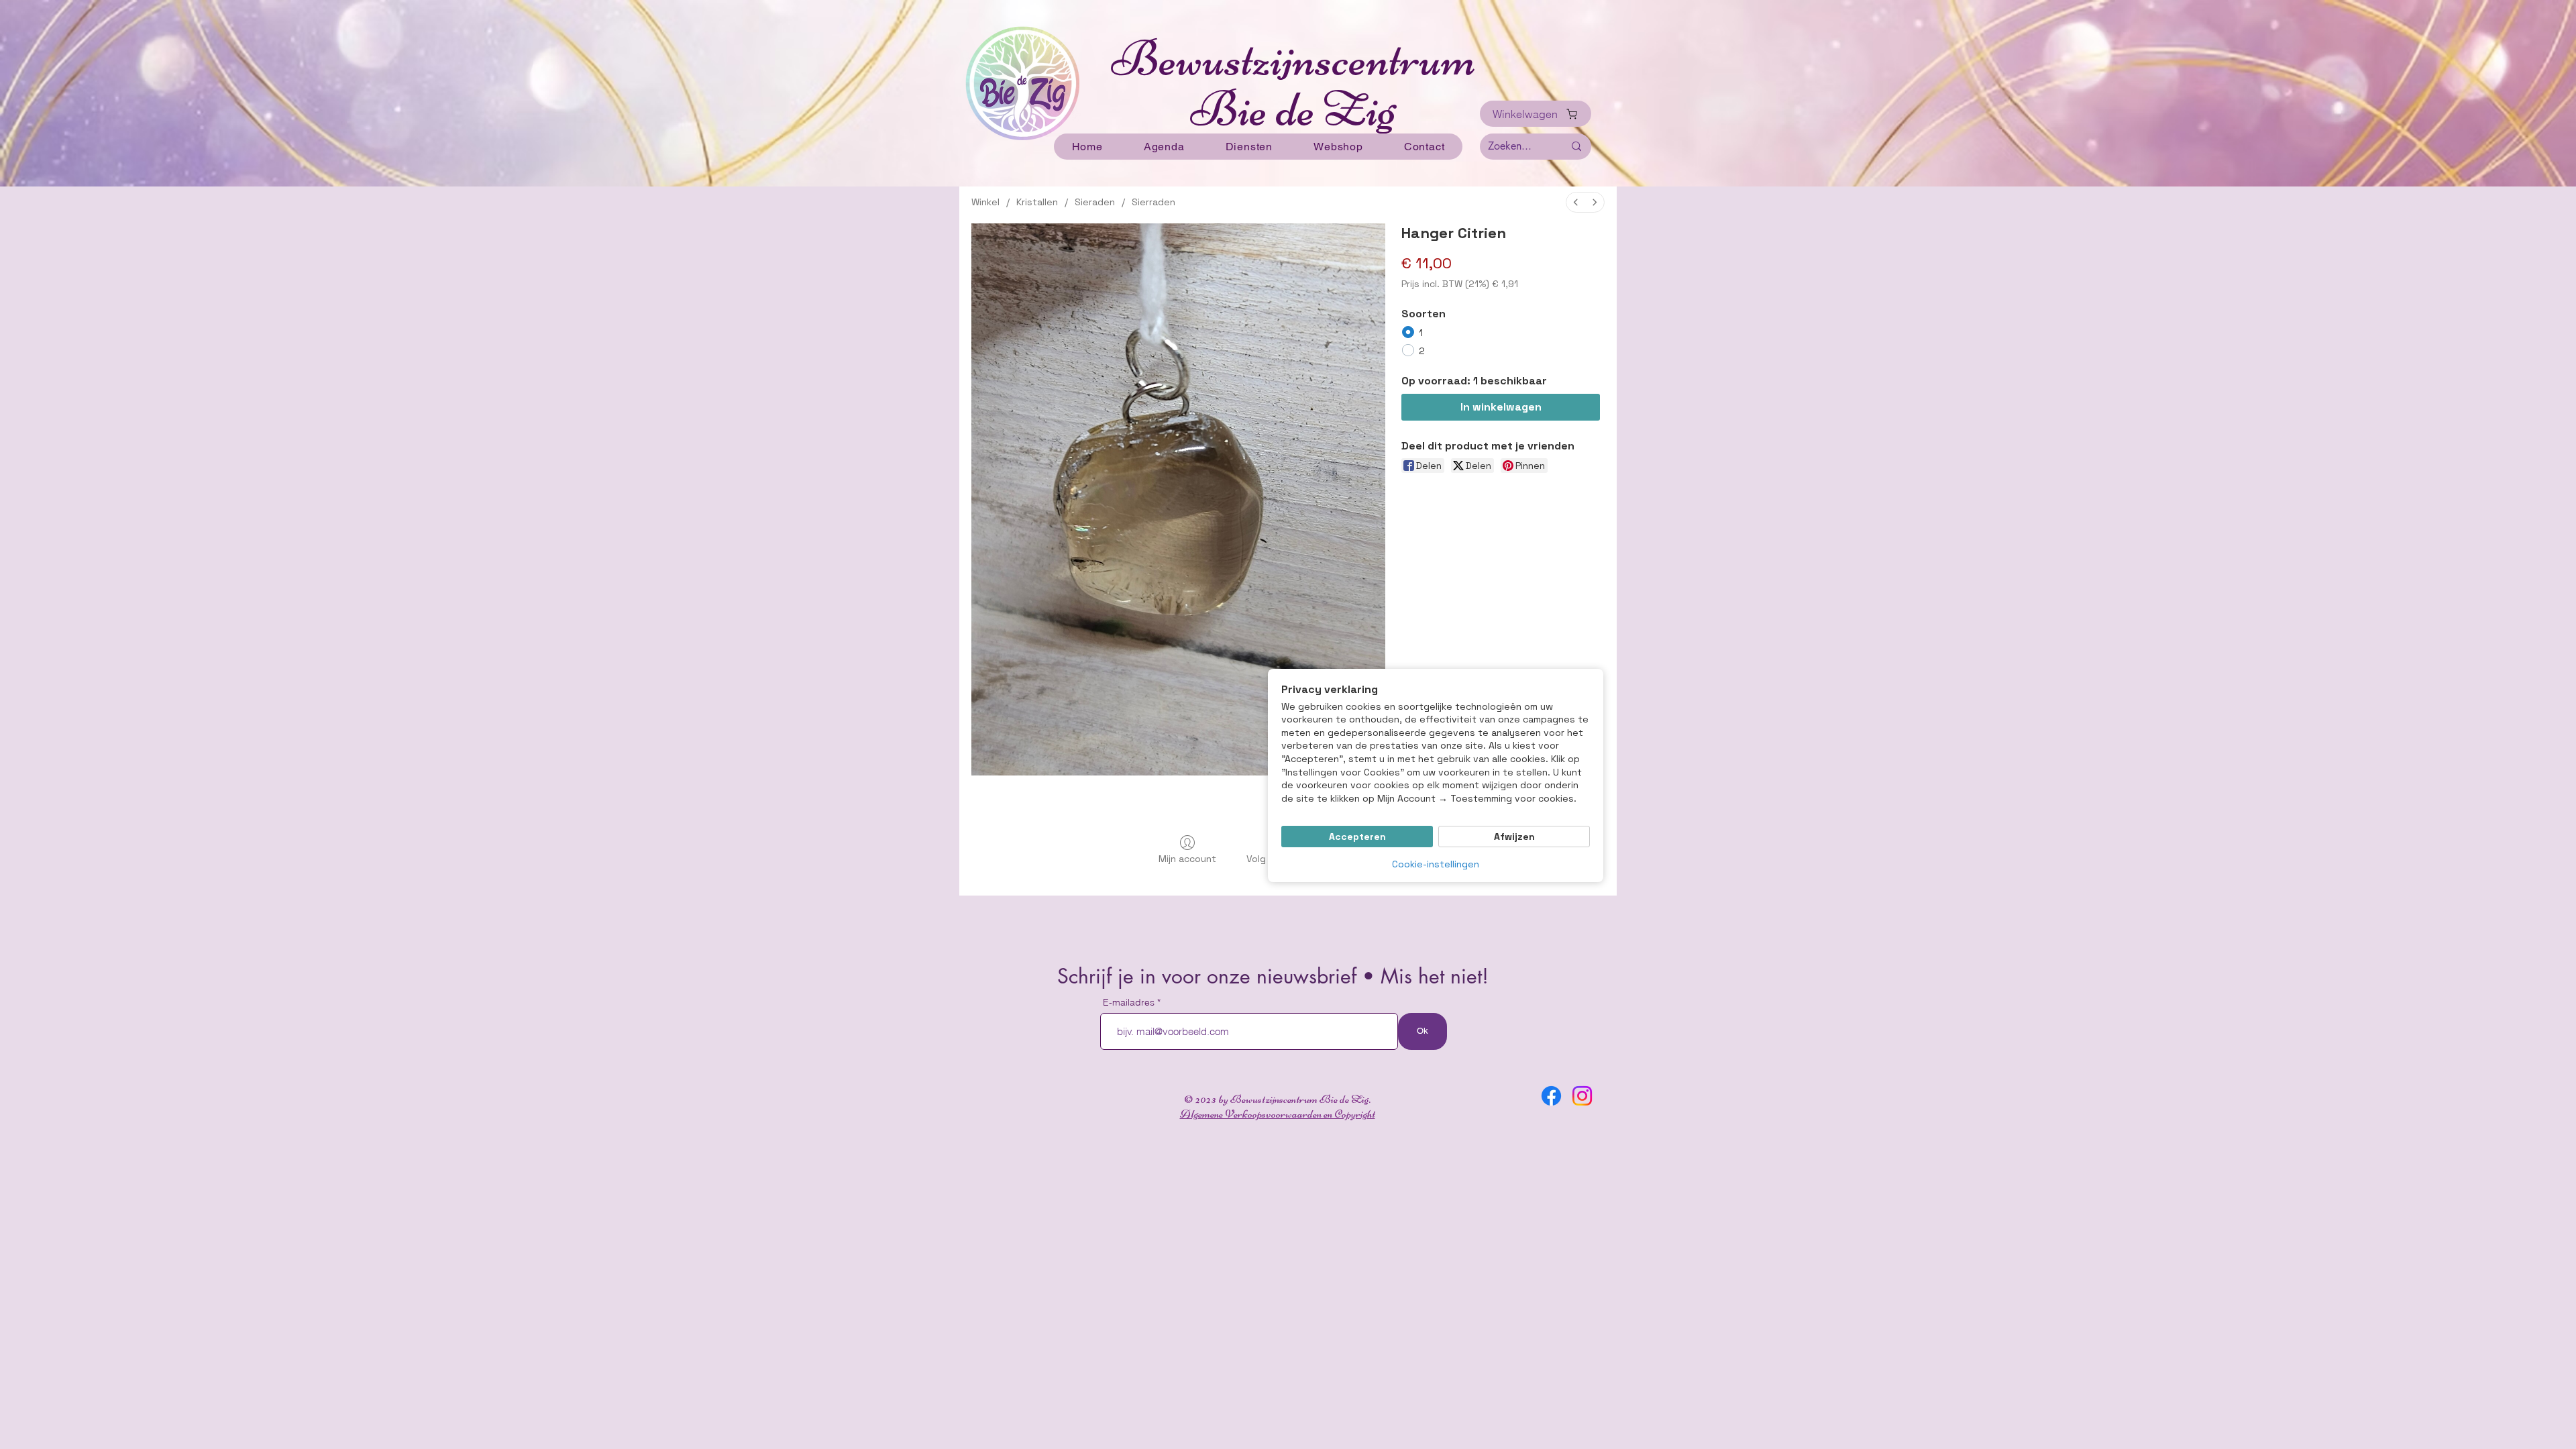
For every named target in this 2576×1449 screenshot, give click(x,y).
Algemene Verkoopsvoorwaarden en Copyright (1278, 1114)
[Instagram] (1582, 1096)
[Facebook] (1551, 1096)
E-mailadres (1130, 1002)
